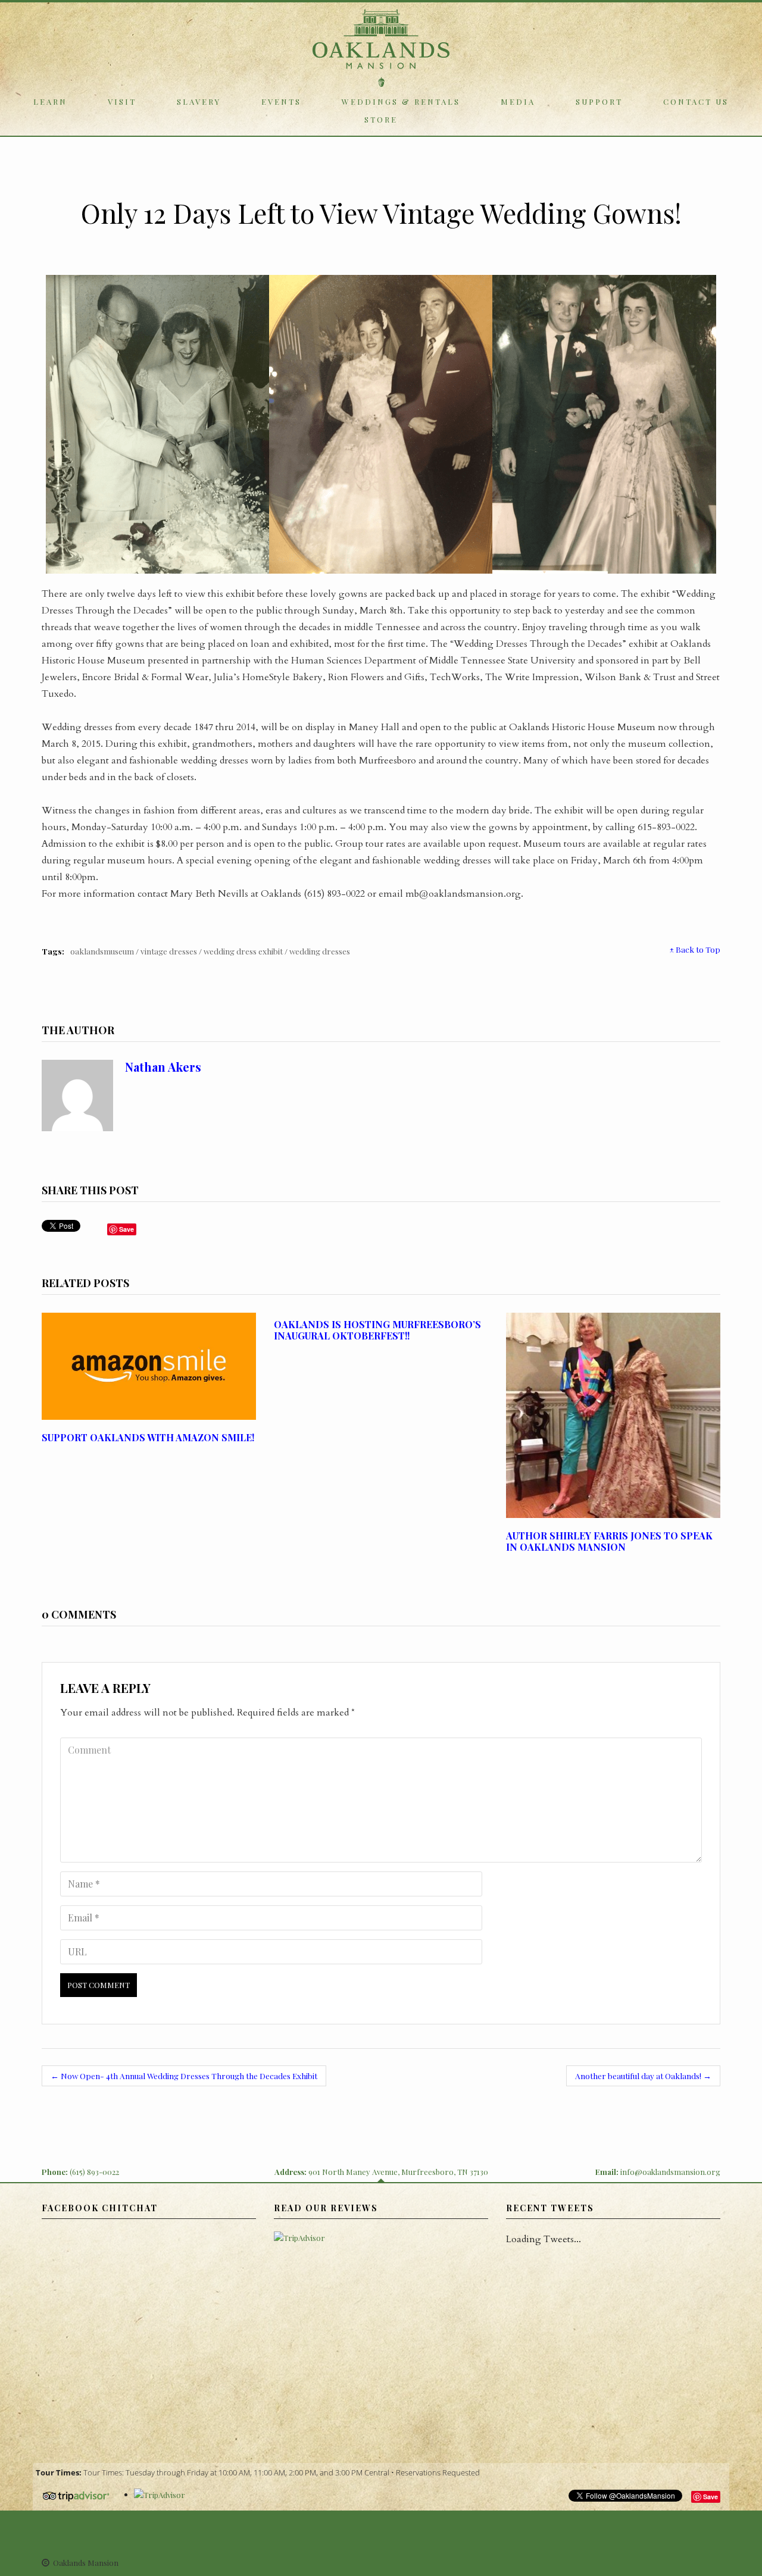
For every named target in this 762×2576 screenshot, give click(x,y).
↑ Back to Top (695, 949)
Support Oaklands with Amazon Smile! (148, 1437)
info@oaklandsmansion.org (670, 2172)
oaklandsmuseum (102, 951)
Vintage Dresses (169, 951)
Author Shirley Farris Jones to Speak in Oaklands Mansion (609, 1541)
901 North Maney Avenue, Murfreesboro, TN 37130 (398, 2172)
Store (381, 119)
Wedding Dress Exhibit (243, 951)
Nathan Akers (163, 1067)
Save (711, 2497)
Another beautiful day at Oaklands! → (643, 2076)
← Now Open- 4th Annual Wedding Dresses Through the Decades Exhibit (184, 2076)
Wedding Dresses (320, 951)
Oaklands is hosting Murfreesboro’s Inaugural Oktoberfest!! (377, 1330)
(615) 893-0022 (94, 2172)
